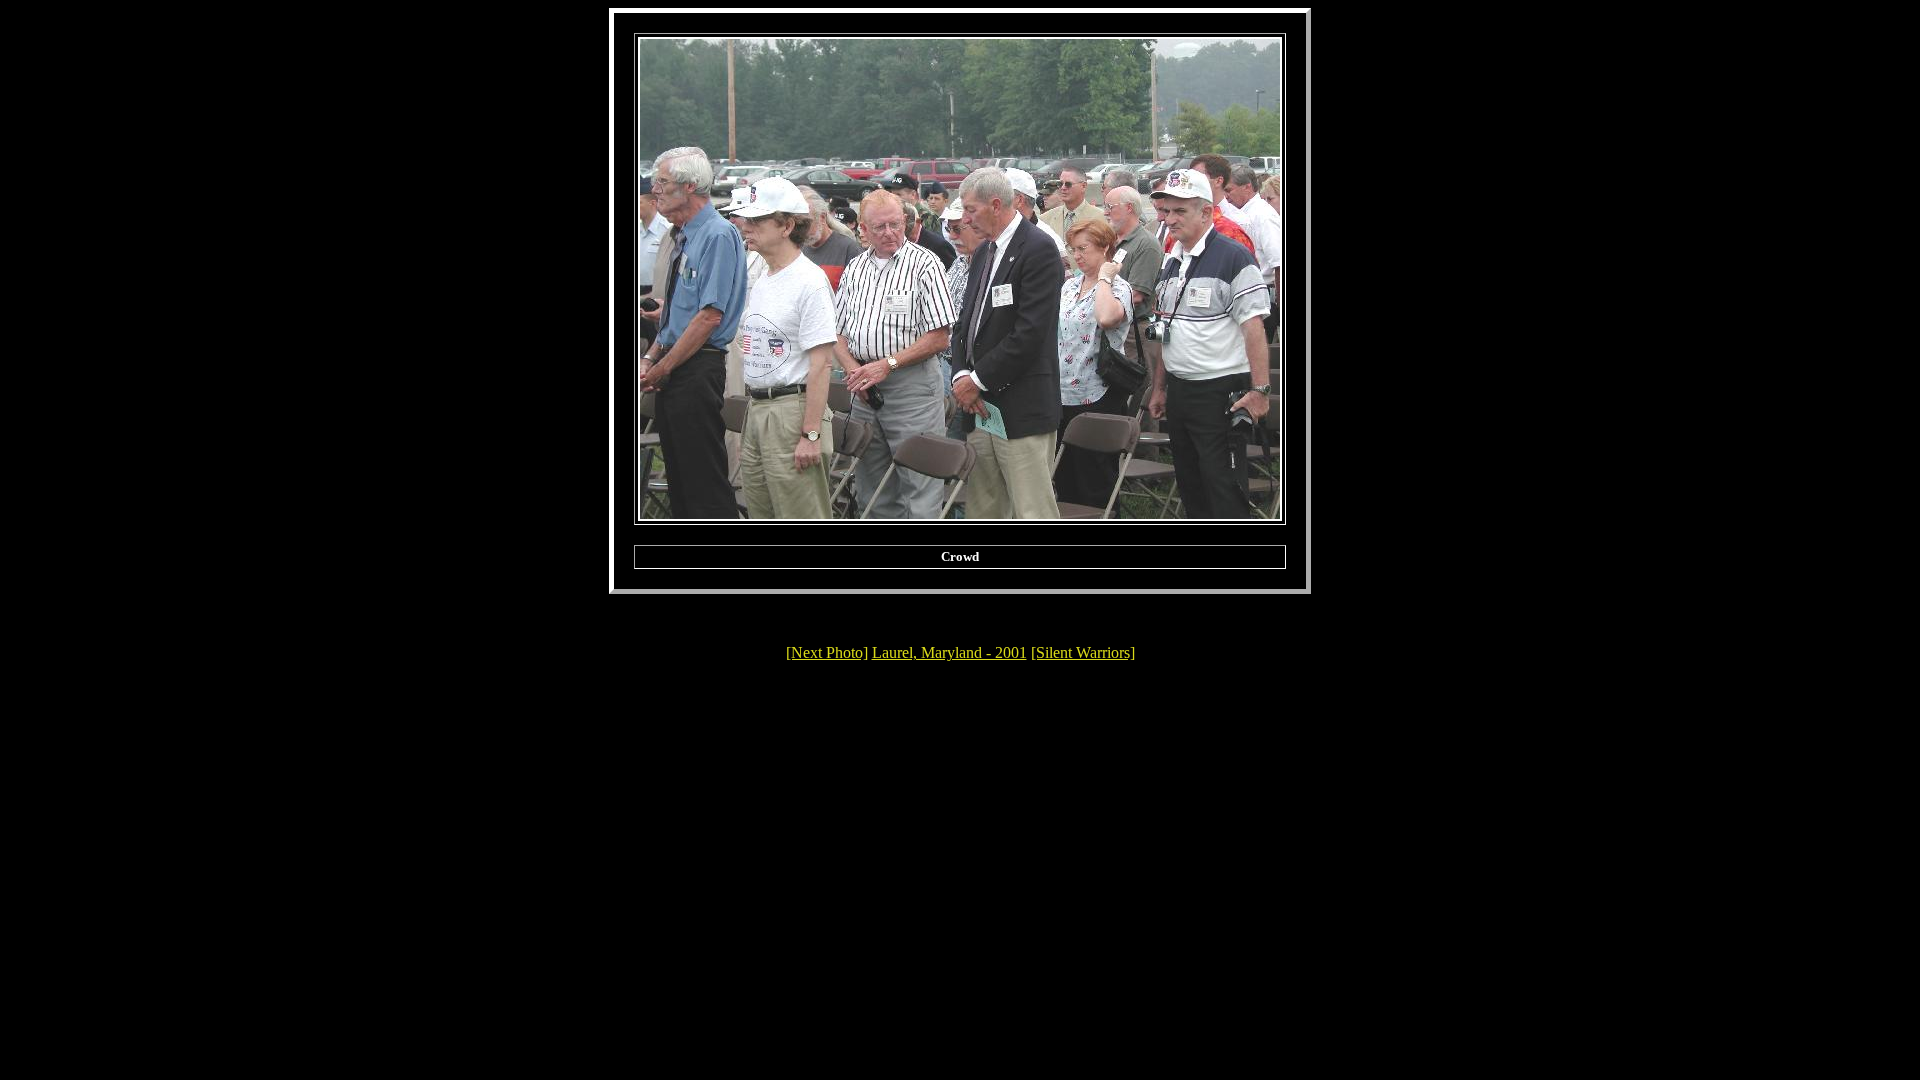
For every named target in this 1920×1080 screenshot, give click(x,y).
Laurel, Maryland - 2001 (949, 652)
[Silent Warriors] (1083, 652)
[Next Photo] (827, 652)
